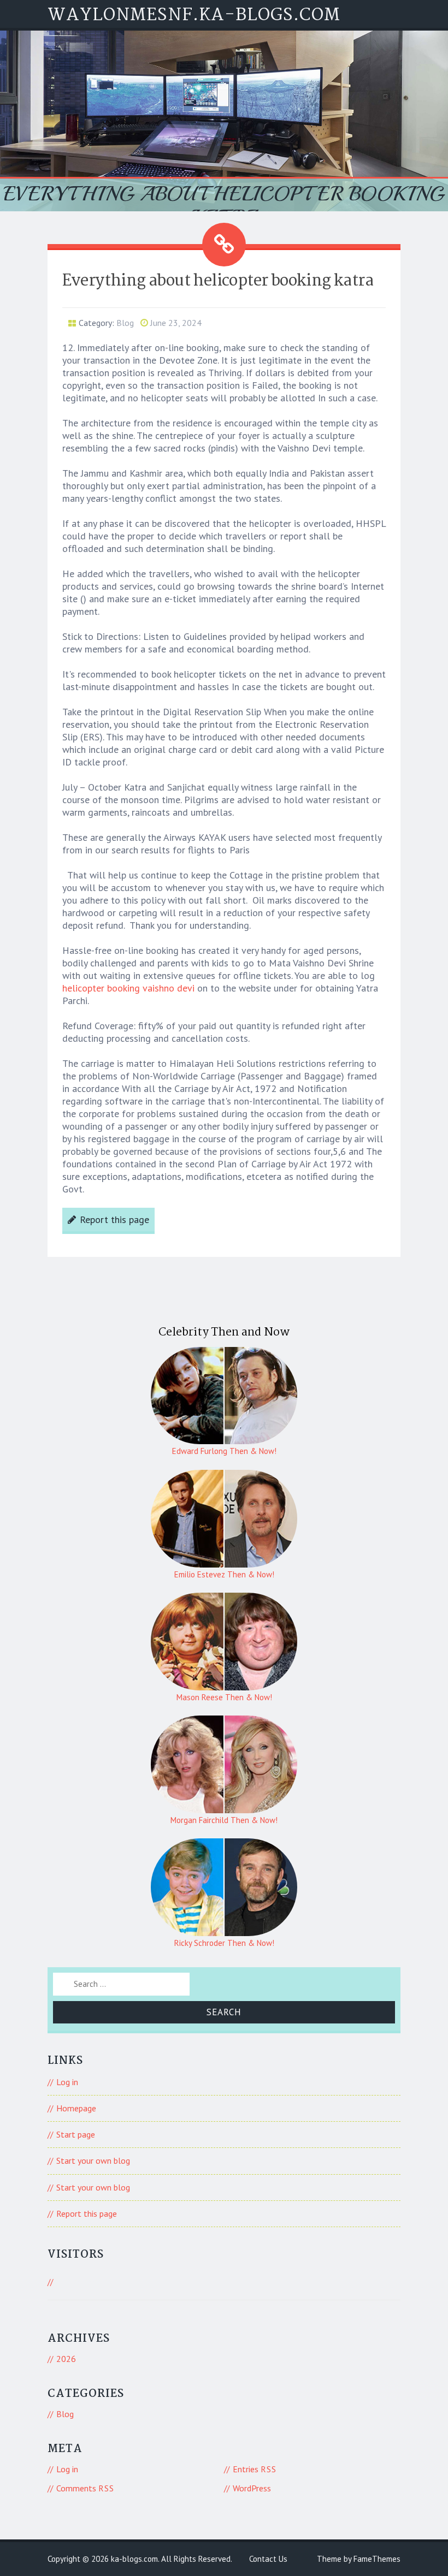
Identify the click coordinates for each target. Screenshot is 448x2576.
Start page (76, 2134)
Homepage (76, 2108)
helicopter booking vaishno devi (128, 988)
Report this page (114, 1219)
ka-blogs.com (134, 2559)
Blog (125, 323)
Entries (255, 2469)
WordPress (252, 2488)
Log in (67, 2082)
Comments (85, 2488)
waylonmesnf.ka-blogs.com (194, 16)
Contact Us (268, 2559)
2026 (66, 2359)
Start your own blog (93, 2160)
